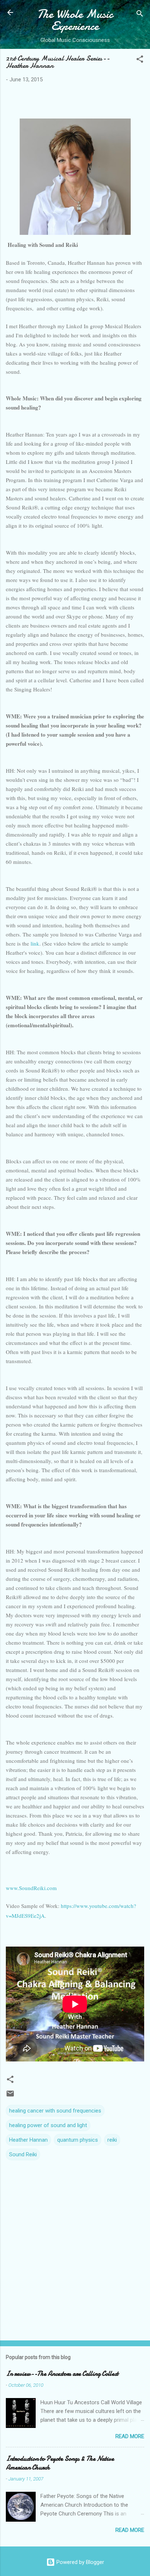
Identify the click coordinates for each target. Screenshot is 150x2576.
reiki (112, 2140)
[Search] (140, 15)
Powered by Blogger (80, 2562)
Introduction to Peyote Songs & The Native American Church (60, 2463)
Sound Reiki (23, 2154)
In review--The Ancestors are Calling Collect (62, 2374)
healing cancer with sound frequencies (55, 2111)
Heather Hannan (28, 2140)
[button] (140, 60)
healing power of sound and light (48, 2125)
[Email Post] (10, 2096)
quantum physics (78, 2140)
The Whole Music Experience (75, 20)
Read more (130, 2436)
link (35, 943)
